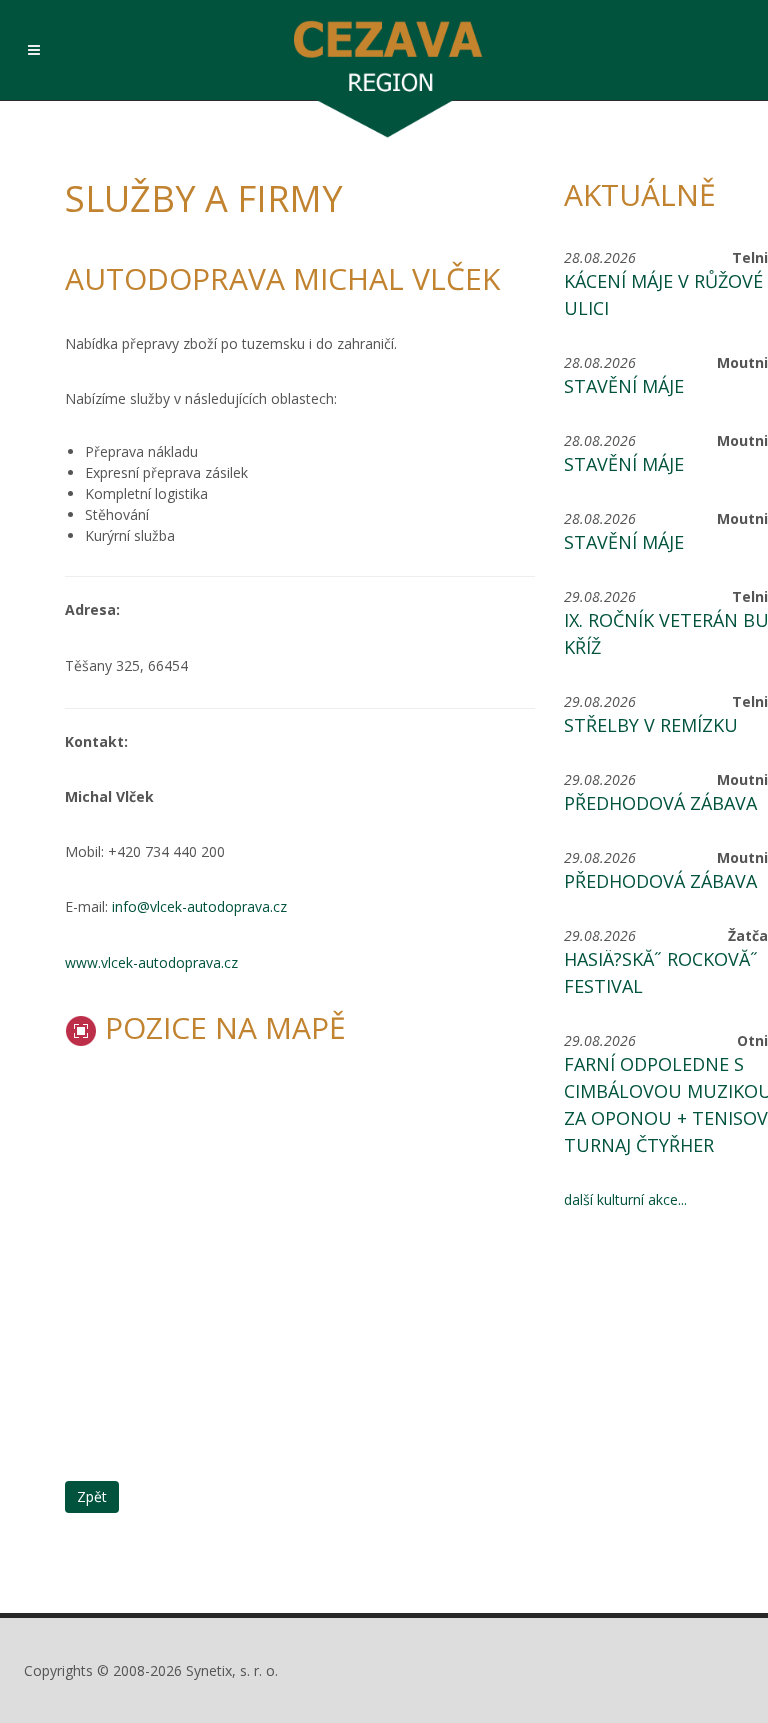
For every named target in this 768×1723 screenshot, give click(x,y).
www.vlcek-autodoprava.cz (151, 962)
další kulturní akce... (625, 1199)
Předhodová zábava (660, 803)
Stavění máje (624, 386)
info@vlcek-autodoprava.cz (199, 906)
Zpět (92, 1496)
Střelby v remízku (651, 725)
